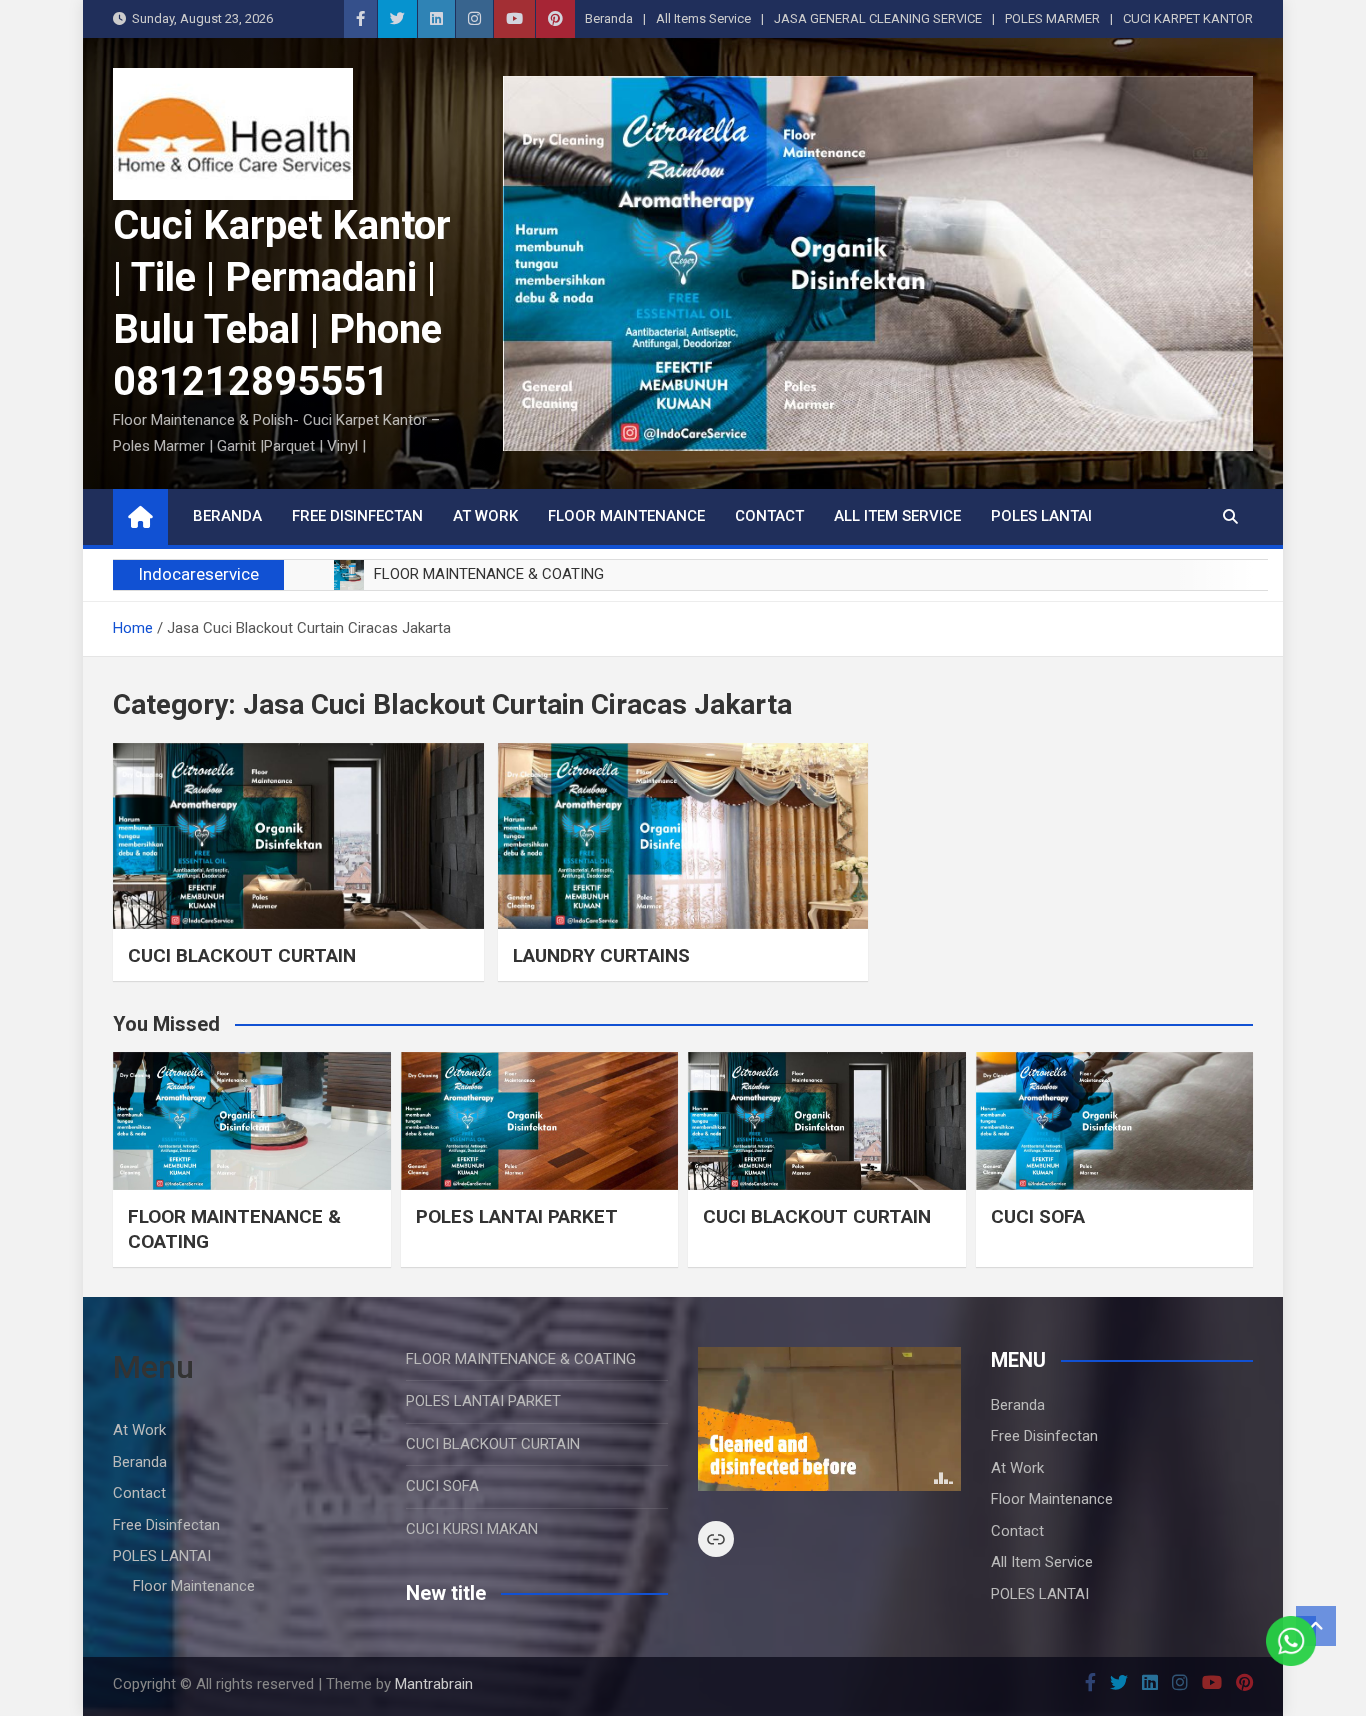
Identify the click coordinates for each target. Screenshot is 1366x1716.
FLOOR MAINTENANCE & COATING (521, 1359)
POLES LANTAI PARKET (517, 1216)
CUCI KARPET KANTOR (1188, 18)
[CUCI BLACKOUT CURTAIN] (298, 835)
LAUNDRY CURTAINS (601, 955)
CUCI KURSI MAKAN (472, 1529)
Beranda (609, 18)
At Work (485, 516)
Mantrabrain (434, 1684)
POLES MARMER (1052, 18)
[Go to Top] (1316, 1626)
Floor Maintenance (626, 516)
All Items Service (703, 18)
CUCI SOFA (1038, 1216)
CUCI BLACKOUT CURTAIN (242, 955)
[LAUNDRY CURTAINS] (683, 835)
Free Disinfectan (357, 516)
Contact (769, 516)
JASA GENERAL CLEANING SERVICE (878, 18)
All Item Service (897, 516)
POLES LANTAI (1041, 516)
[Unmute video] (829, 1419)
